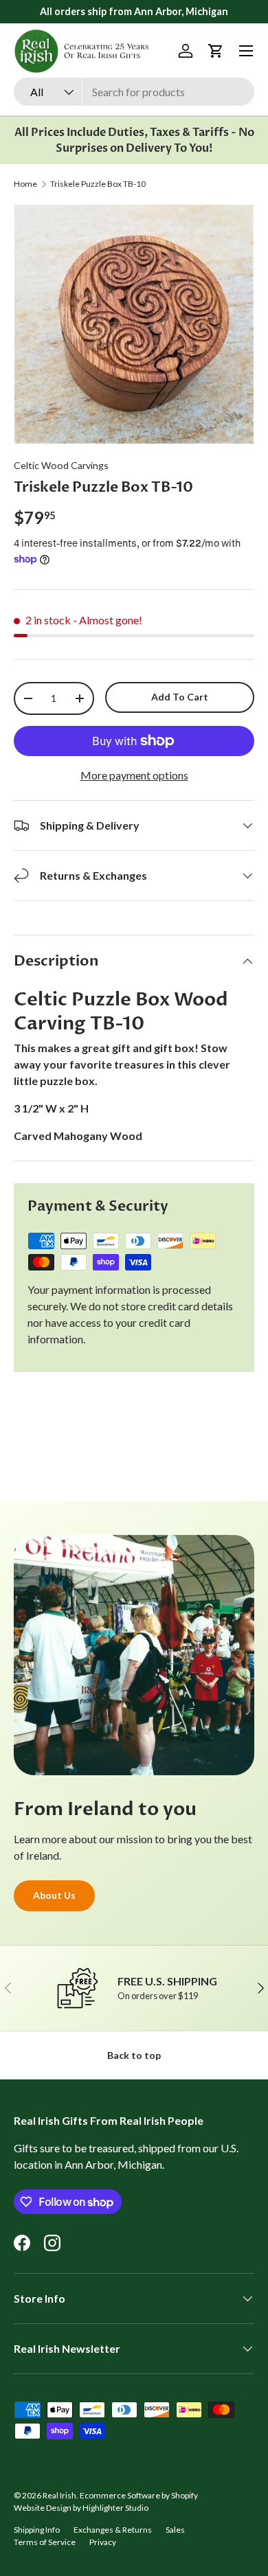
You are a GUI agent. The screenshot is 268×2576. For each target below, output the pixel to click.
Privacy (103, 2542)
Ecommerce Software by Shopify (139, 2495)
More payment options (134, 775)
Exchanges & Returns (113, 2530)
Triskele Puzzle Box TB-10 (98, 184)
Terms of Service (45, 2542)
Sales (175, 2530)
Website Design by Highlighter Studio (81, 2508)
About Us (54, 1895)
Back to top (134, 2055)
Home (25, 184)
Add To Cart (180, 697)
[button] (216, 51)
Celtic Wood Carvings (61, 465)
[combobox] (134, 92)
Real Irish (59, 2495)
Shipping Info (37, 2530)
